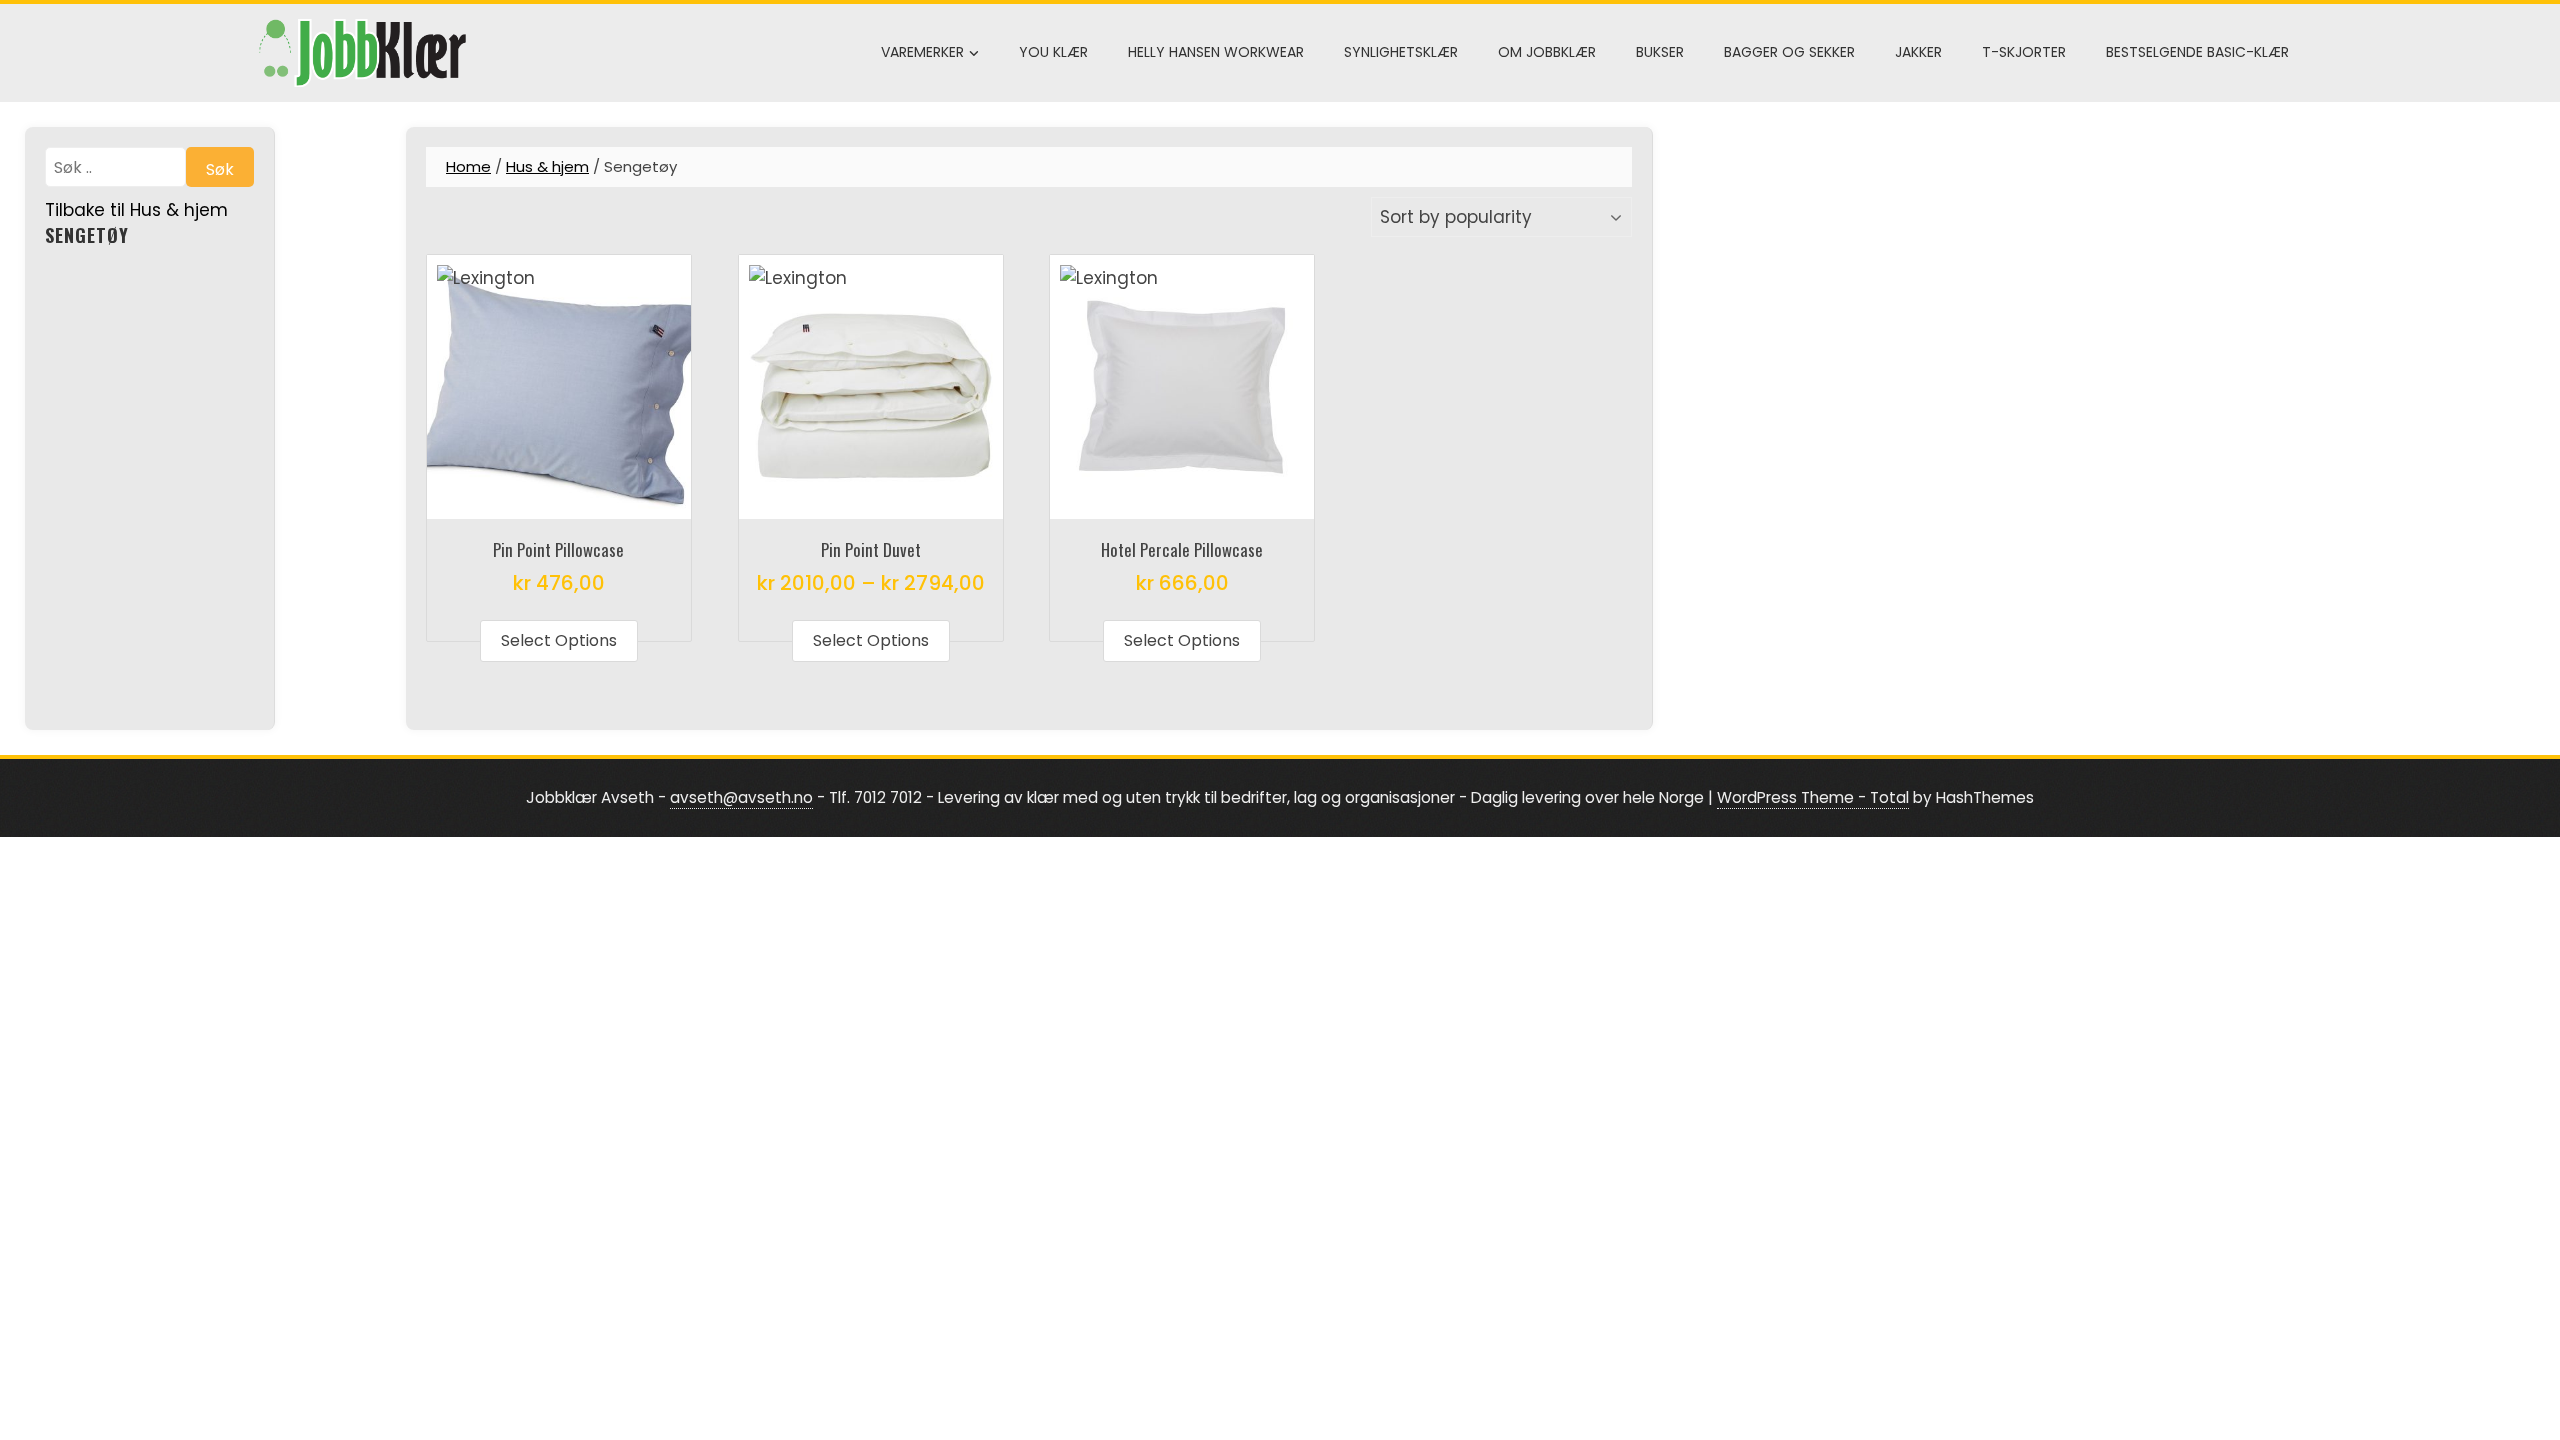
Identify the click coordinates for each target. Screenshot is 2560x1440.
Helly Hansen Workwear (1216, 52)
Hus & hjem (547, 166)
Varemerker (922, 52)
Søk (220, 169)
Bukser (1660, 52)
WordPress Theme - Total (1813, 797)
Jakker (1918, 52)
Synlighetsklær (1401, 52)
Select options (559, 640)
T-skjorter (2024, 52)
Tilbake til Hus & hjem (136, 210)
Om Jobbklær (1547, 52)
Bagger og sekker (1789, 52)
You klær (1053, 52)
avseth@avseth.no (741, 797)
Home (468, 166)
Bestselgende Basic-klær (2197, 52)
